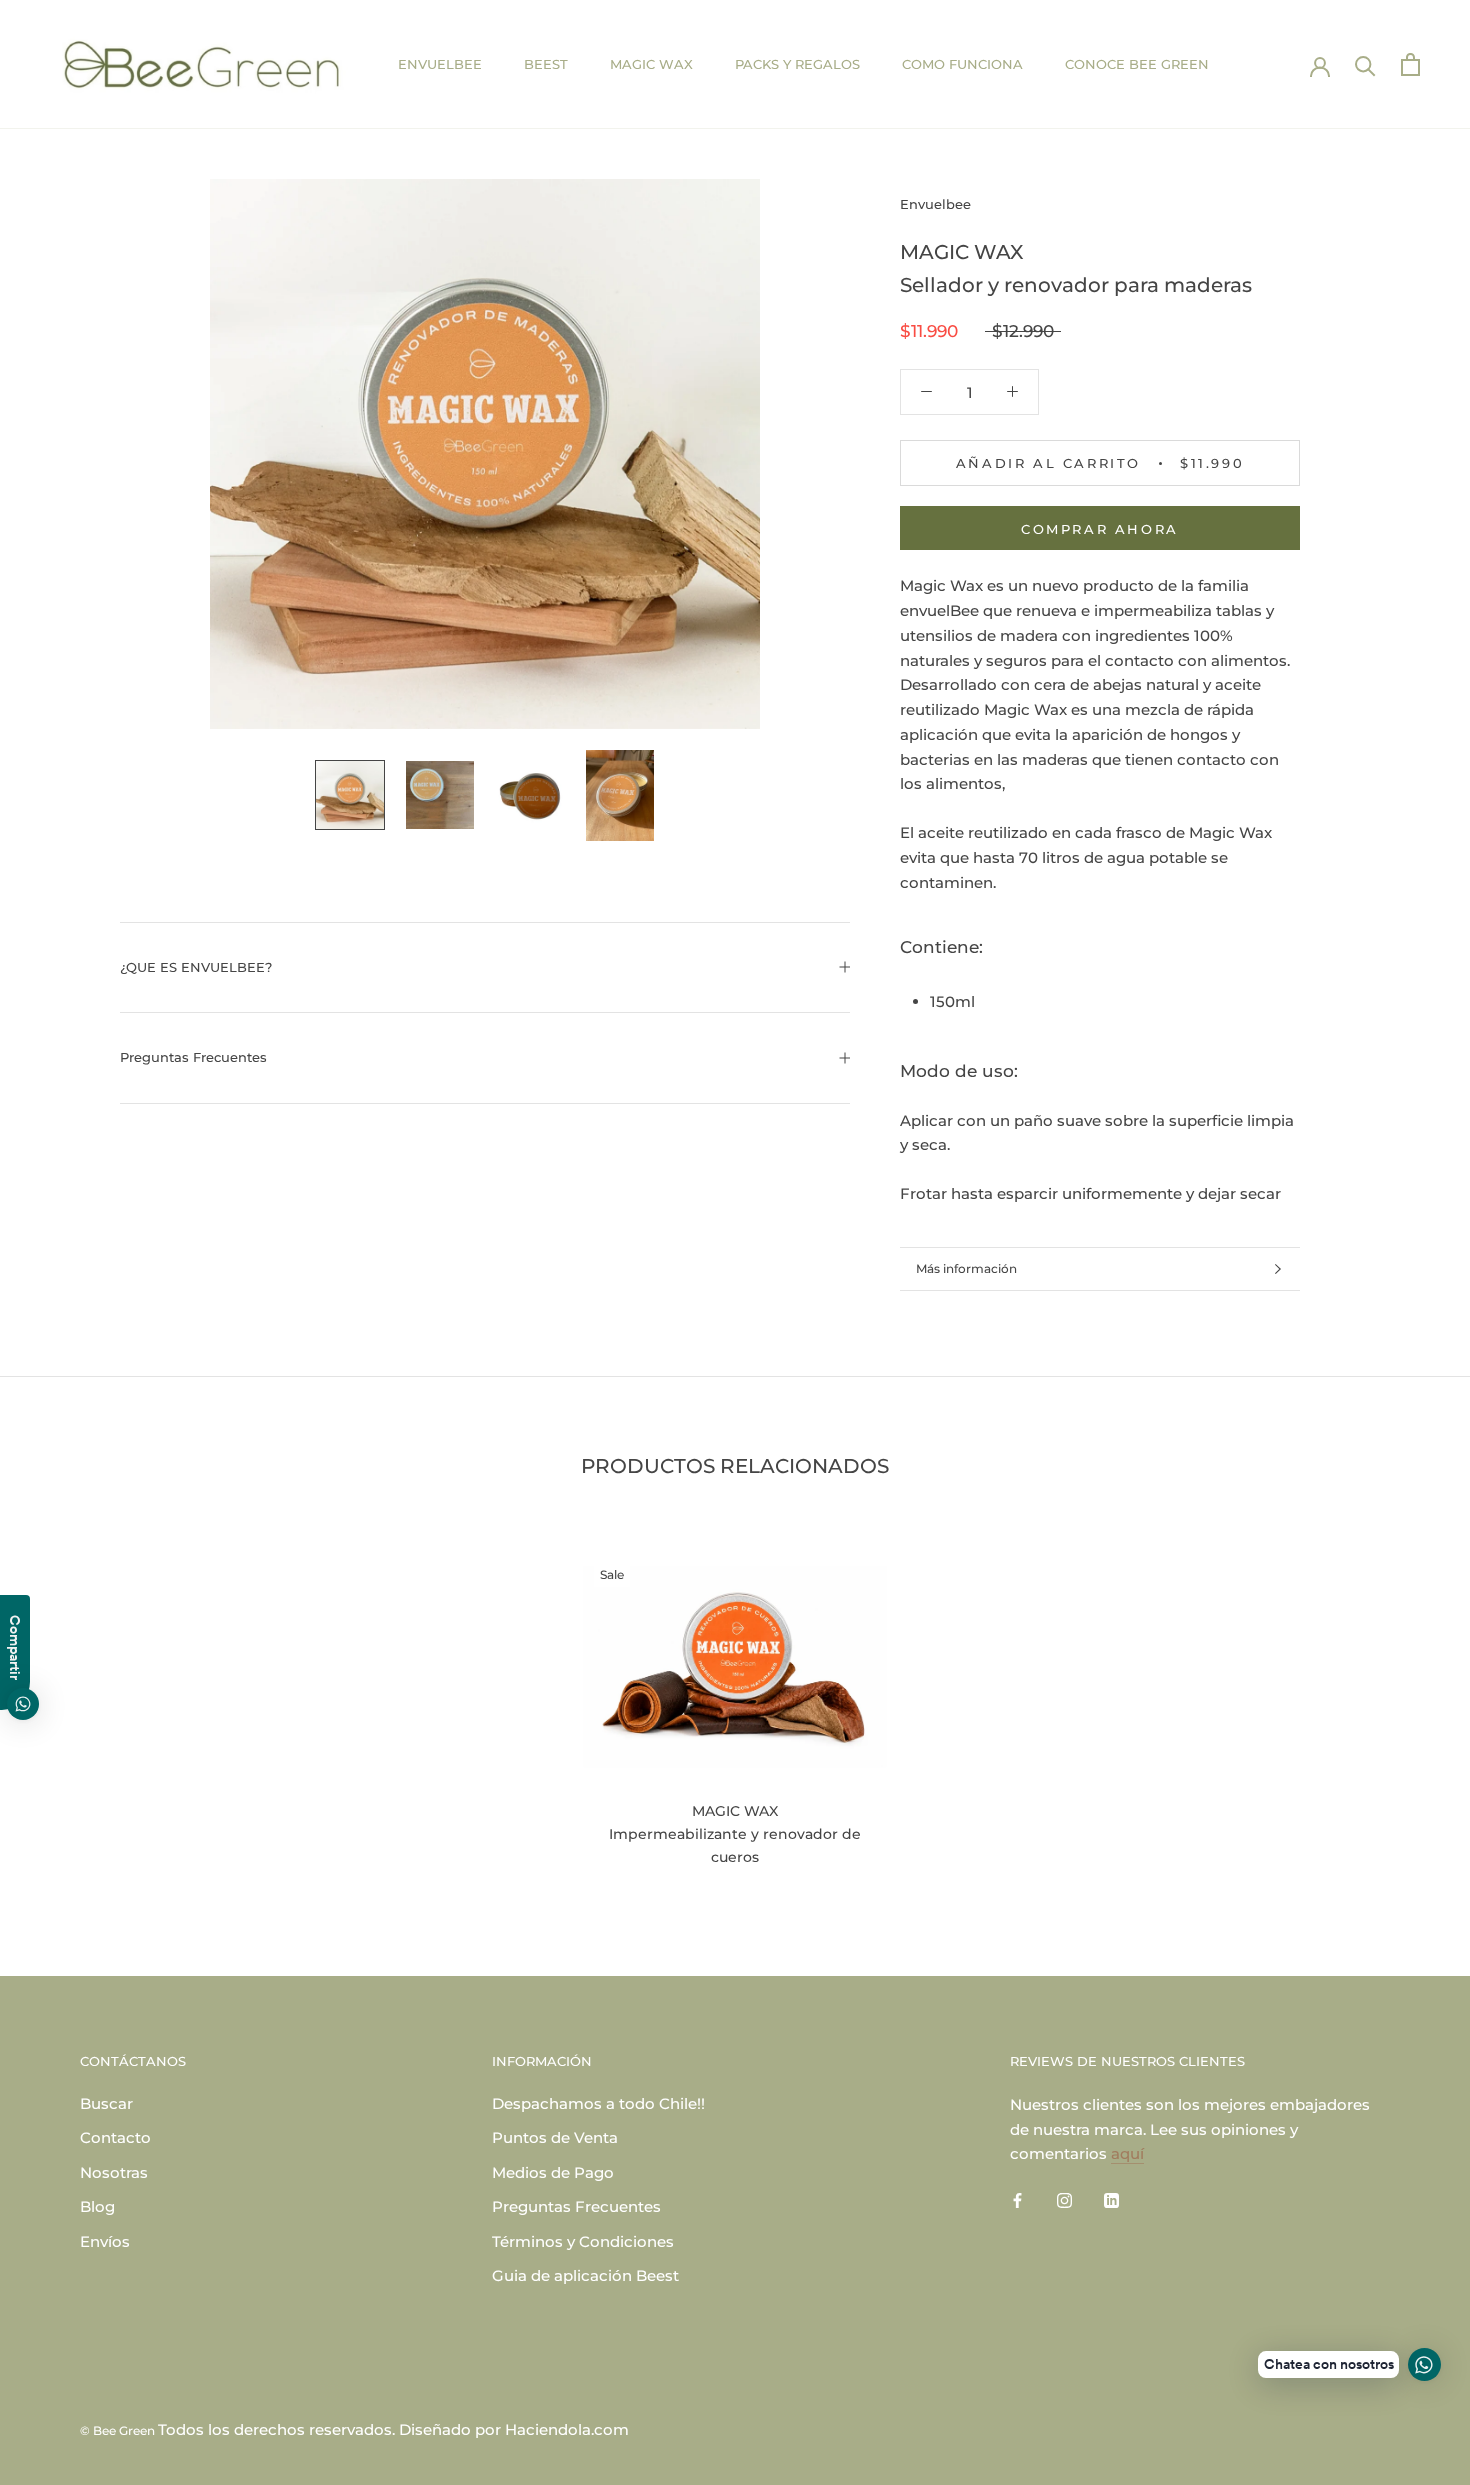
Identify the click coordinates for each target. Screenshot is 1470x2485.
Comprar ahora (1100, 529)
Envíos (105, 2241)
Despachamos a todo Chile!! (598, 2103)
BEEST (546, 64)
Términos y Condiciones (583, 2241)
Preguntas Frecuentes (193, 1057)
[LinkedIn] (1111, 2199)
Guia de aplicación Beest (585, 2275)
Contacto (115, 2137)
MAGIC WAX (651, 64)
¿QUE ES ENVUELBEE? (196, 967)
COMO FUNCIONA (962, 64)
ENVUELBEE (440, 64)
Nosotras (114, 2172)
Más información (966, 1268)
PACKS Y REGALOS (797, 64)
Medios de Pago (553, 2172)
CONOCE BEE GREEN (1137, 64)
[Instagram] (1064, 2199)
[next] (1407, 1702)
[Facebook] (1017, 2199)
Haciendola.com (567, 2429)
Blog (97, 2206)
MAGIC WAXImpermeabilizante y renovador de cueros (735, 1834)
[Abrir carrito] (1410, 64)
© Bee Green (119, 2430)
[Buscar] (1365, 64)
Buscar (106, 2103)
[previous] (62, 1702)
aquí (1127, 2153)
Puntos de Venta (555, 2137)
